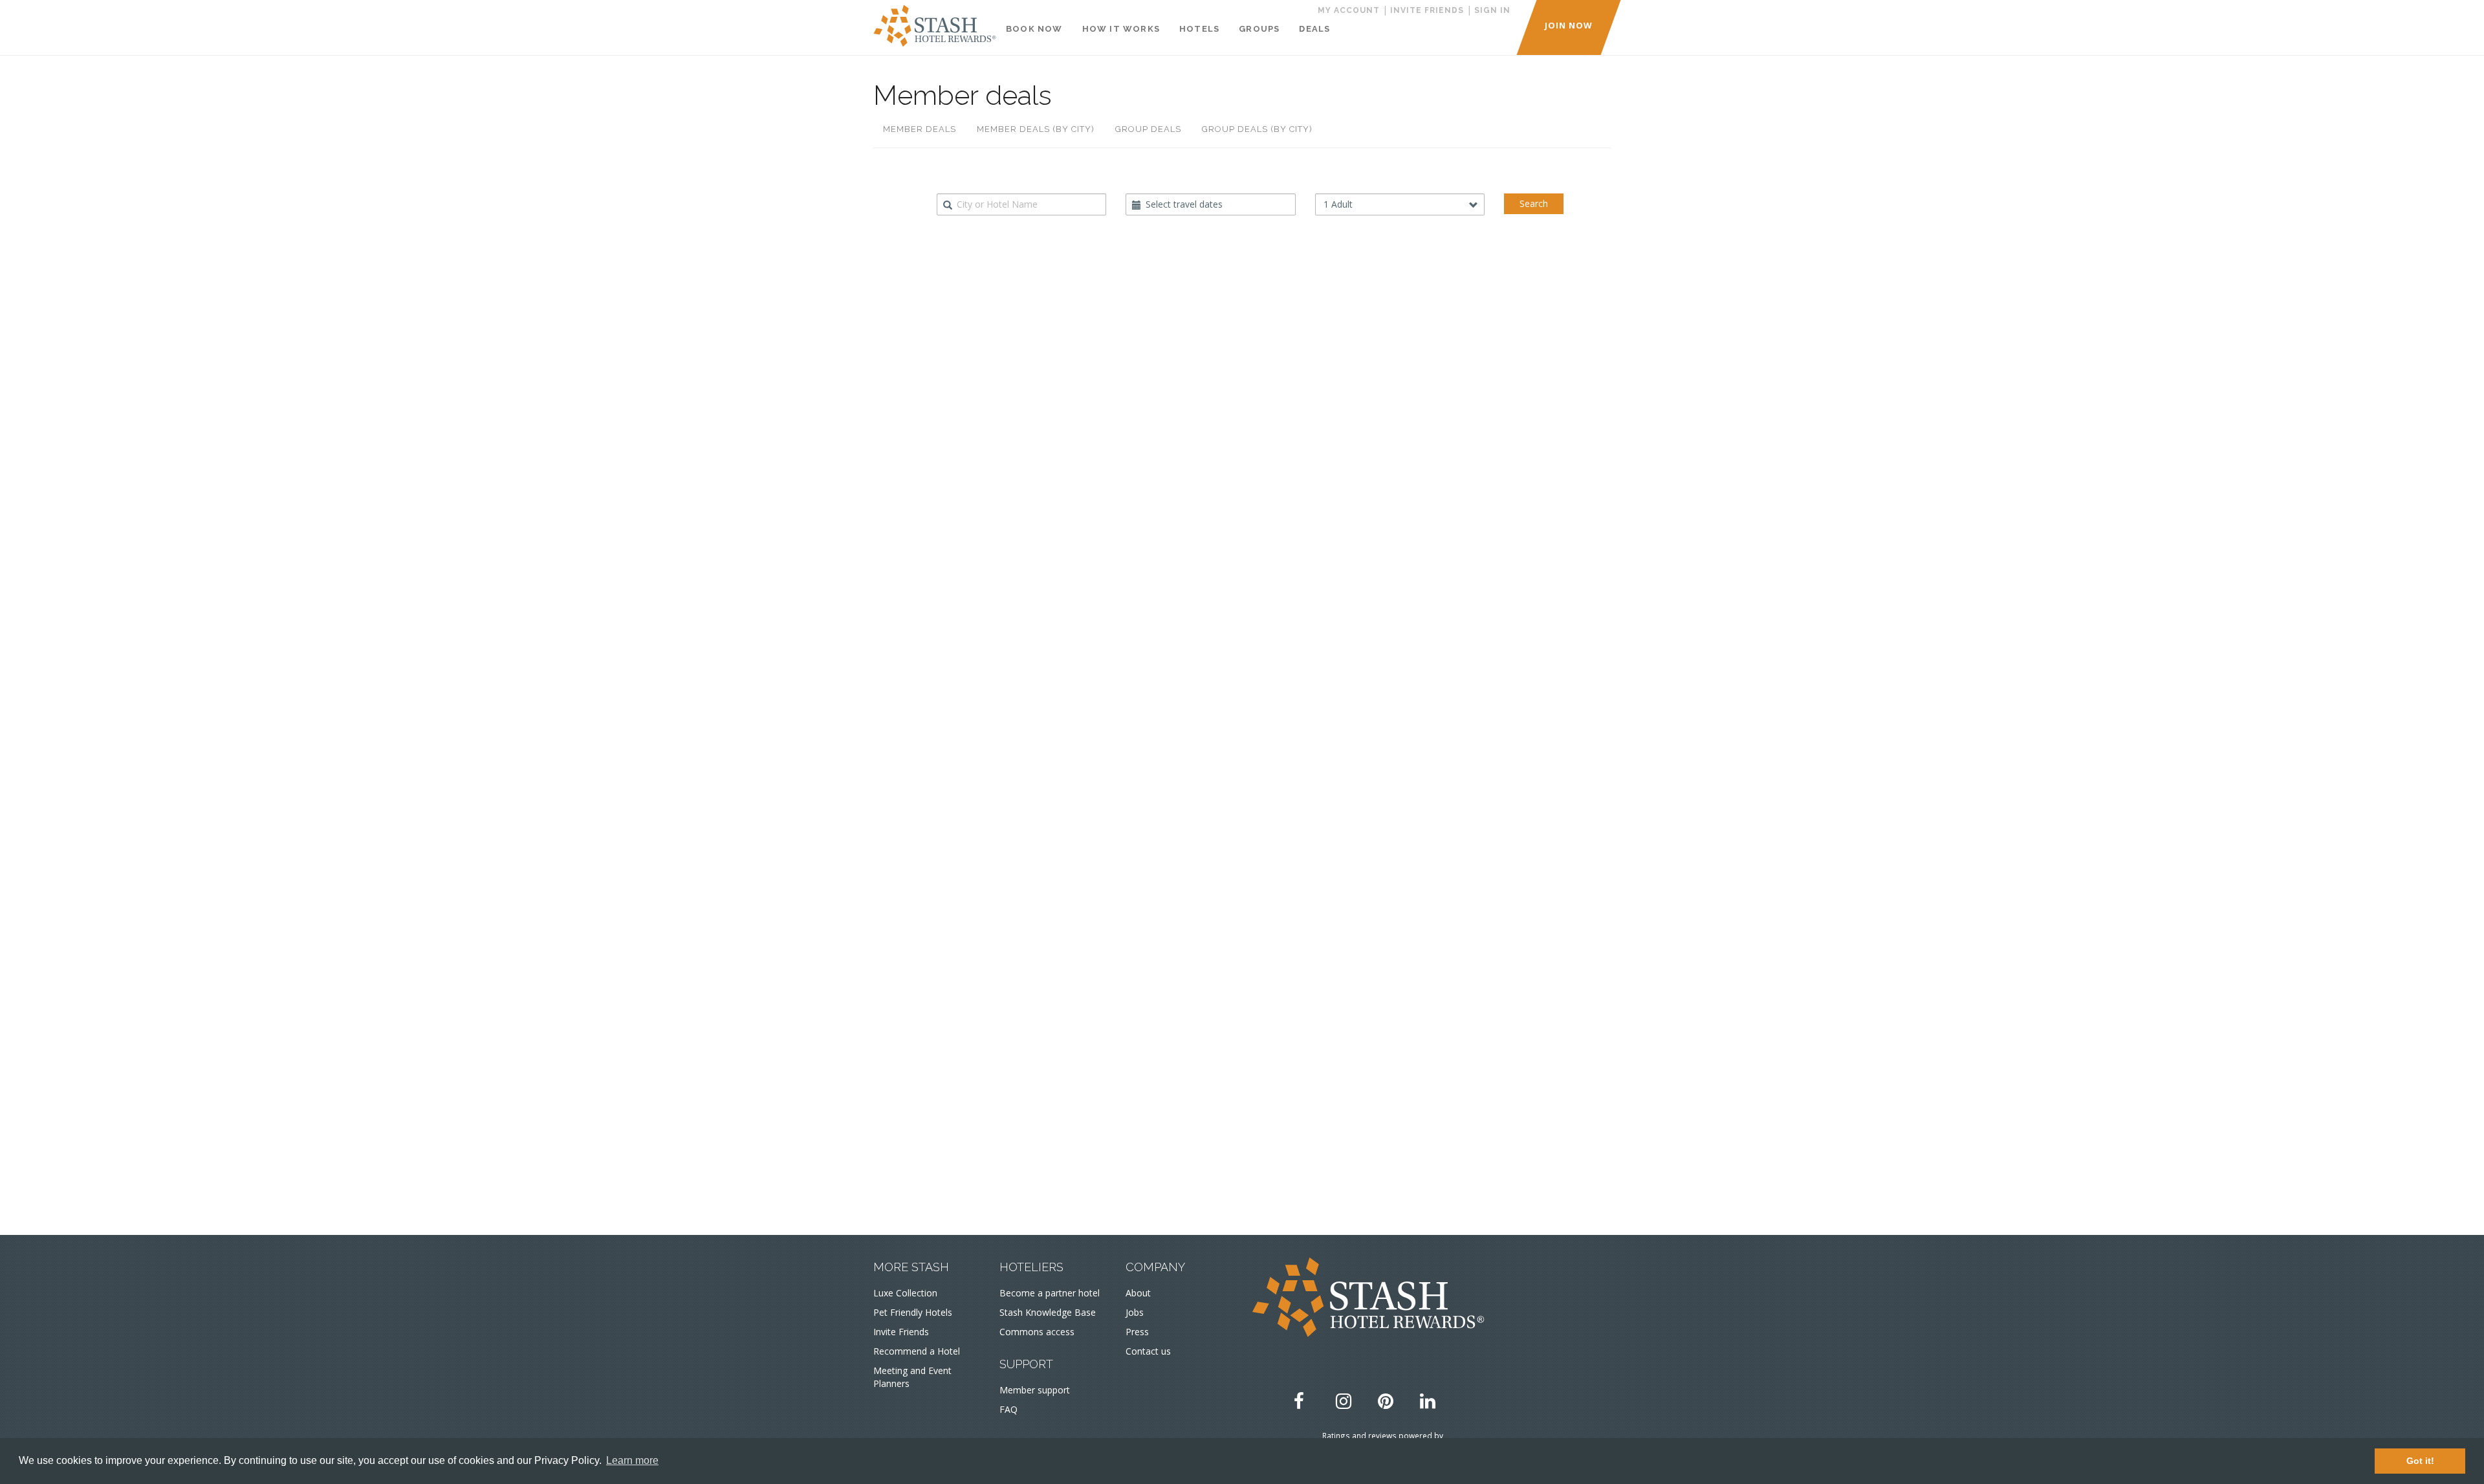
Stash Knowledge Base (1048, 1312)
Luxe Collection (905, 1293)
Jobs (1135, 1312)
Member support (1035, 1390)
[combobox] (1022, 204)
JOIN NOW (1569, 25)
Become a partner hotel (1050, 1293)
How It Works (1121, 29)
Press (1137, 1332)
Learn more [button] (632, 1460)
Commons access (1037, 1332)
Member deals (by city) (1036, 129)
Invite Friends (901, 1332)
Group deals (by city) (1257, 129)
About (1138, 1293)
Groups (1259, 29)
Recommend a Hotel (917, 1351)
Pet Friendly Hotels (913, 1312)
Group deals (1148, 129)
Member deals (920, 129)
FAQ (1008, 1409)
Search (1534, 203)
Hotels (1199, 29)
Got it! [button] (2420, 1461)
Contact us (1148, 1351)
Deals (1314, 29)
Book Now (1034, 29)
